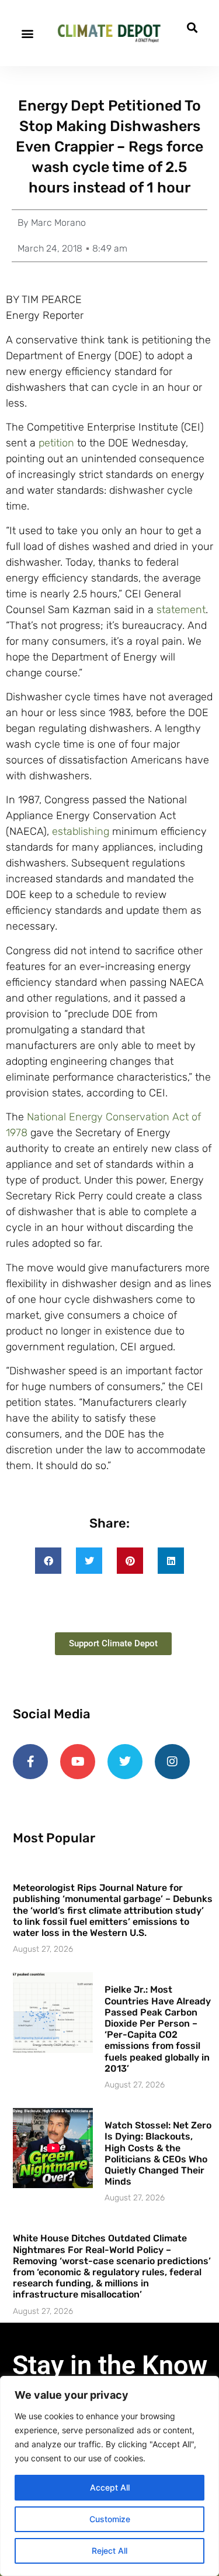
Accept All (110, 2487)
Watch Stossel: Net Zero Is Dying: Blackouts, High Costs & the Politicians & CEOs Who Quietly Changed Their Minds (158, 2153)
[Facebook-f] (30, 1762)
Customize (110, 2519)
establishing (81, 831)
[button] (27, 33)
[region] (109, 2476)
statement (181, 610)
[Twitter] (125, 1762)
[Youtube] (78, 1762)
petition (56, 443)
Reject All (109, 2551)
